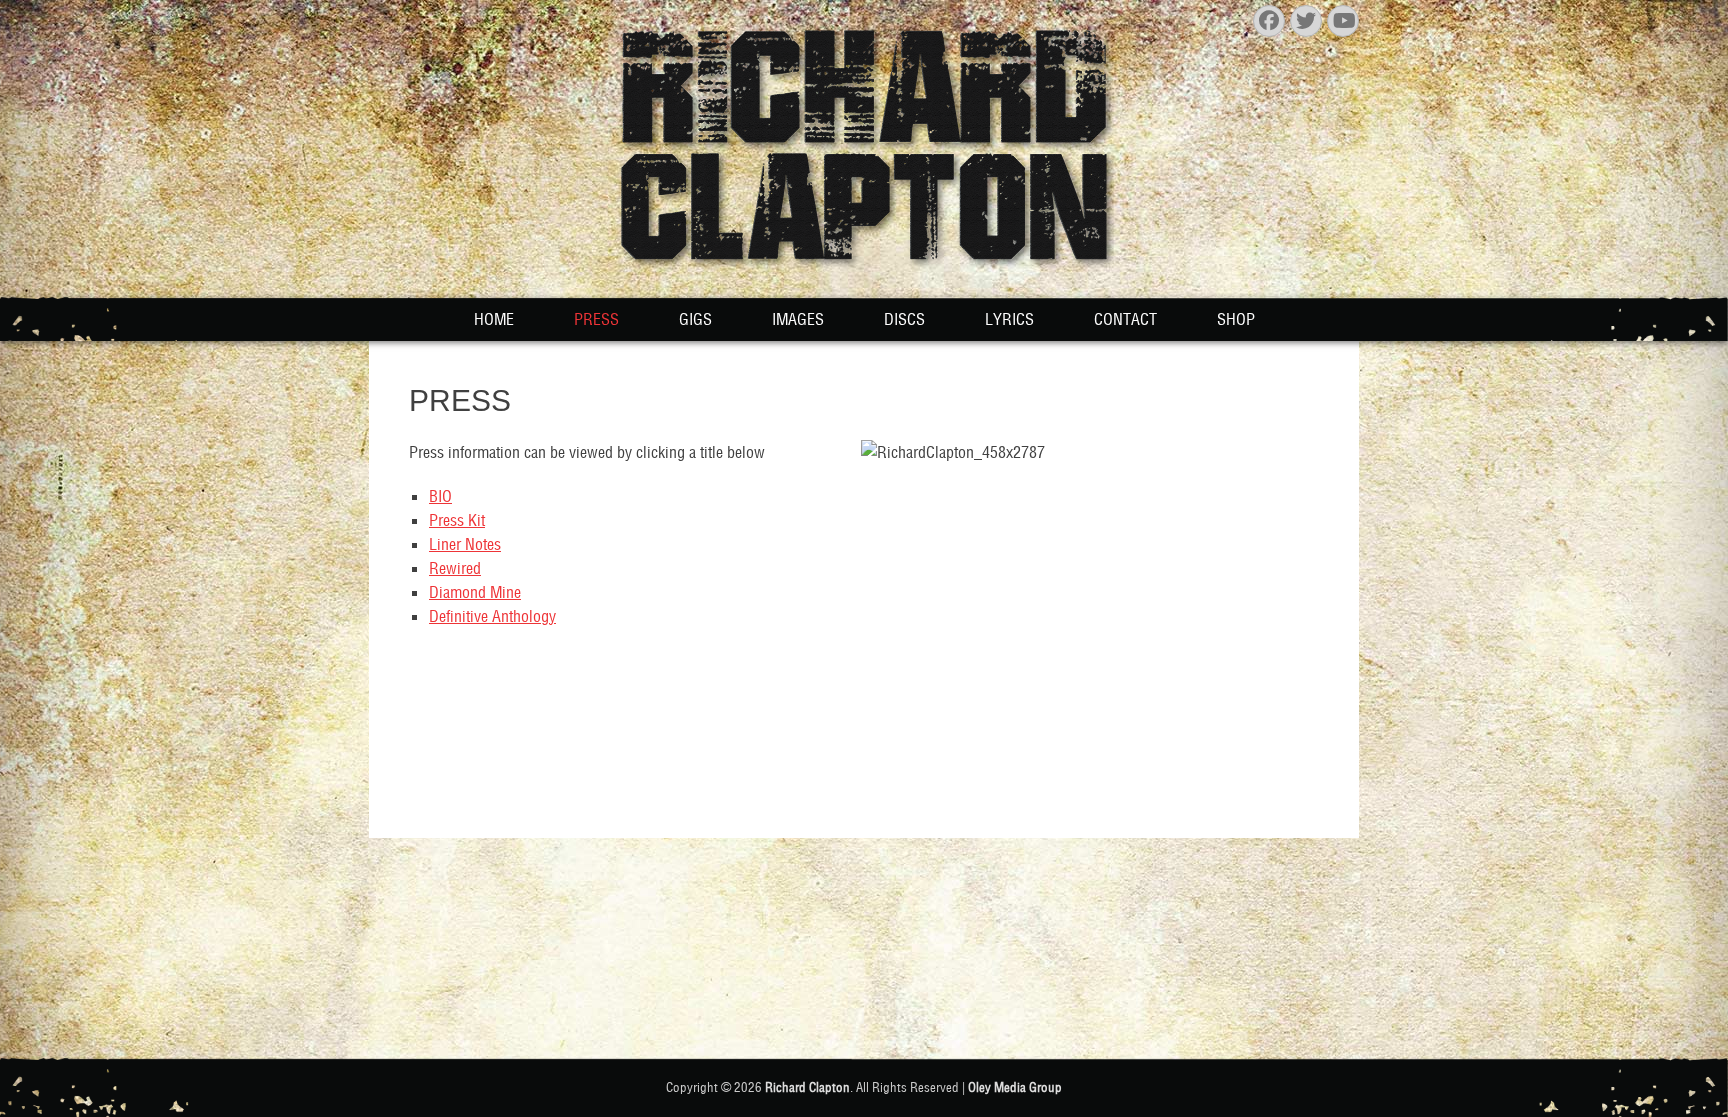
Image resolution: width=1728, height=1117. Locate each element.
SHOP (1236, 319)
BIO (440, 496)
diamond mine (475, 592)
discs (904, 319)
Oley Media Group (1015, 1087)
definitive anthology (492, 616)
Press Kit (457, 520)
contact (1125, 319)
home (494, 319)
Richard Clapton (807, 1087)
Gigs (695, 319)
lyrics (1009, 319)
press (596, 319)
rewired (455, 568)
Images (798, 319)
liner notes (465, 544)
